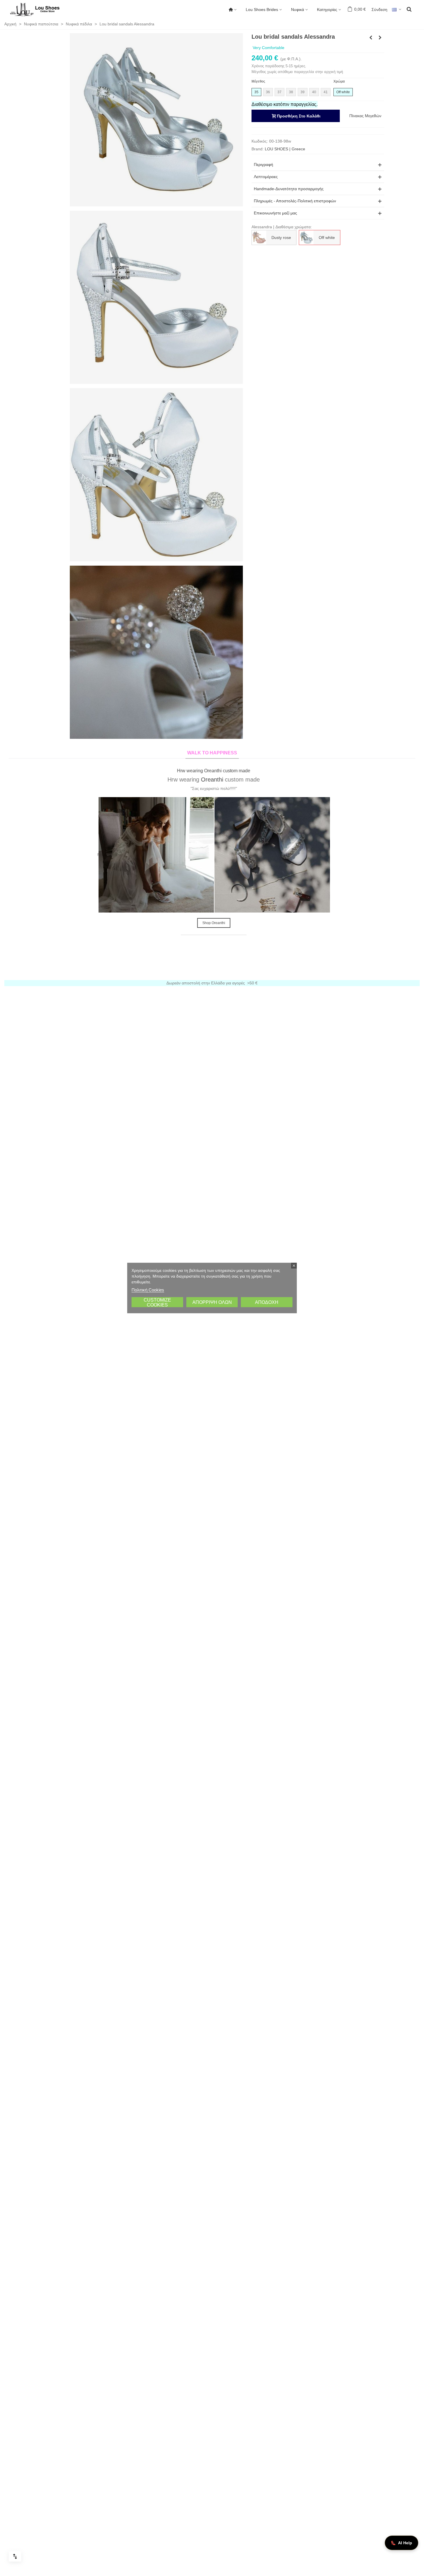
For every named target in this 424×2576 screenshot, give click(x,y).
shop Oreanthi (212, 923)
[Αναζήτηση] (409, 9)
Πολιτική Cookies (148, 1290)
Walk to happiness (212, 753)
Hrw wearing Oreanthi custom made (212, 771)
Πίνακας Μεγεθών (365, 116)
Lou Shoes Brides (262, 10)
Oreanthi (210, 779)
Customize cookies (157, 1302)
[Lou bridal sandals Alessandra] (156, 119)
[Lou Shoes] (42, 10)
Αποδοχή (267, 1302)
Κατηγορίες (327, 10)
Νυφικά (298, 10)
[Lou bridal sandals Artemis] (371, 38)
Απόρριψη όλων (212, 1302)
